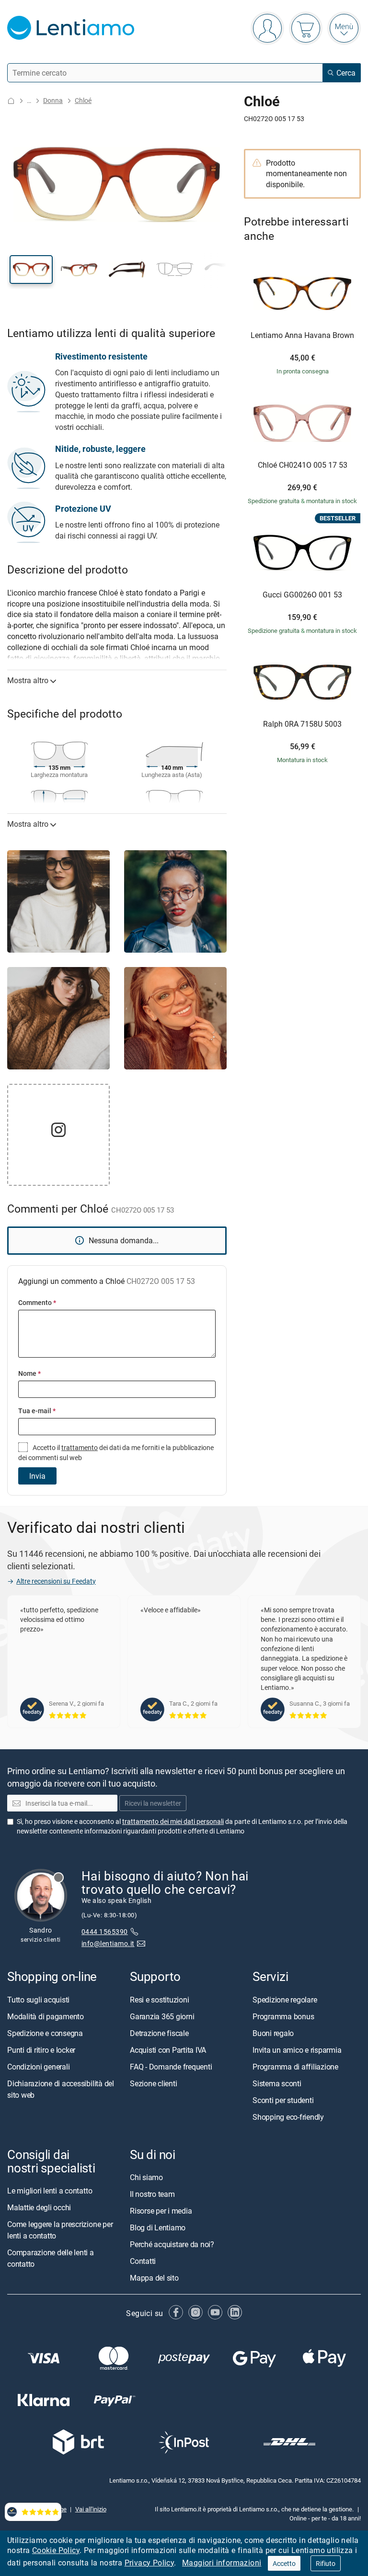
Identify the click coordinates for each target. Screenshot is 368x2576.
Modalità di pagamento (46, 2016)
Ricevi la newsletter (153, 1803)
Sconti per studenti (283, 2100)
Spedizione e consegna (45, 2033)
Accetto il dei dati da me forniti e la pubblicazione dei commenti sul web (116, 1452)
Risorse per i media (161, 2211)
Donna (53, 100)
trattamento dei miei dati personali (173, 1821)
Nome (29, 1373)
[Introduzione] (11, 101)
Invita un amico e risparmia (297, 2050)
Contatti (143, 2261)
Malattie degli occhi (39, 2207)
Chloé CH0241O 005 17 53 (303, 465)
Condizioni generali (38, 2067)
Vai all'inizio (91, 2509)
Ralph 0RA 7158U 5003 (302, 724)
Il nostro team (152, 2194)
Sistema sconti (277, 2083)
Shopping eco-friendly (288, 2117)
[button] (31, 270)
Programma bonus (283, 2016)
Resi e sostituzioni (159, 2000)
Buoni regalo (273, 2033)
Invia (37, 1476)
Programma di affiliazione (295, 2067)
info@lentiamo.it (108, 1943)
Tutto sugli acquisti (38, 2000)
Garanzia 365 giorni (162, 2016)
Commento (37, 1302)
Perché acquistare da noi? (172, 2244)
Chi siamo (146, 2177)
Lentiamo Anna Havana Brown (302, 336)
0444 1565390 (105, 1931)
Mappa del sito (154, 2278)
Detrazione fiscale (159, 2033)
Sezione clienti (153, 2083)
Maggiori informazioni (222, 2563)
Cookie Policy (56, 2550)
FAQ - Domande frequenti (171, 2067)
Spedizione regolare (285, 2000)
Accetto (284, 2563)
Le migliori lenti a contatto (50, 2191)
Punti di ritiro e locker (41, 2050)
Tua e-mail (37, 1411)
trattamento (80, 1447)
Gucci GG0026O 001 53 (302, 595)
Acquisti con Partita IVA (168, 2050)
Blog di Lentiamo (158, 2227)
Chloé (83, 100)
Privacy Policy (149, 2563)
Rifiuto (326, 2563)
